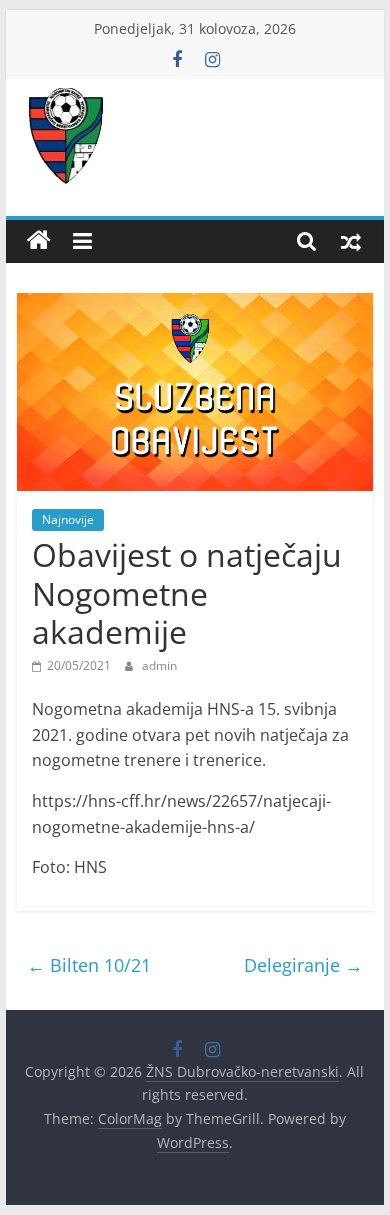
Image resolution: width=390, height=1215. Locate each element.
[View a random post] (351, 241)
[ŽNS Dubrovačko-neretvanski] (39, 241)
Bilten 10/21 (89, 965)
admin (159, 665)
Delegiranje (303, 965)
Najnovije (68, 519)
